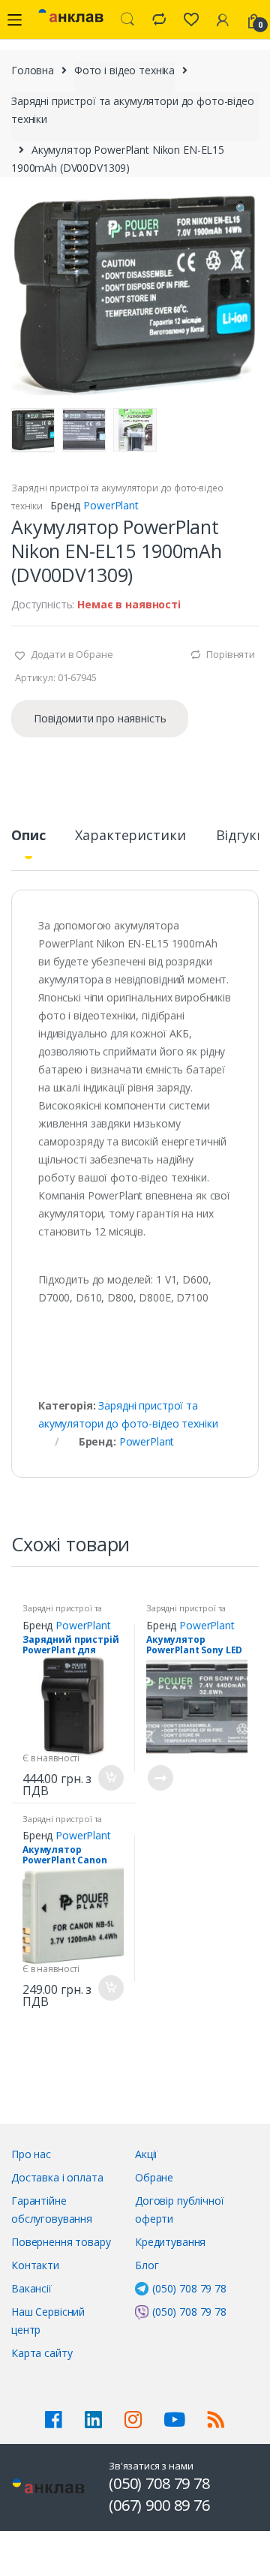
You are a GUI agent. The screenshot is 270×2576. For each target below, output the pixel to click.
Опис (28, 836)
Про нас (31, 2154)
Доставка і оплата (57, 2177)
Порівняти (231, 654)
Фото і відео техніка (124, 70)
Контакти (35, 2265)
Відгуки (241, 836)
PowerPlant (111, 505)
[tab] (28, 841)
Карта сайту (42, 2353)
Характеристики (130, 836)
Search (127, 20)
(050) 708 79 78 (189, 2288)
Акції (146, 2154)
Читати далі (160, 1778)
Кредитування (170, 2242)
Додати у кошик (110, 1778)
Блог (147, 2265)
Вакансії (31, 2288)
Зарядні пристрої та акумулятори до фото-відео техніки (133, 110)
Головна (33, 70)
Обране (154, 2177)
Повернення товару (61, 2242)
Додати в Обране (71, 654)
